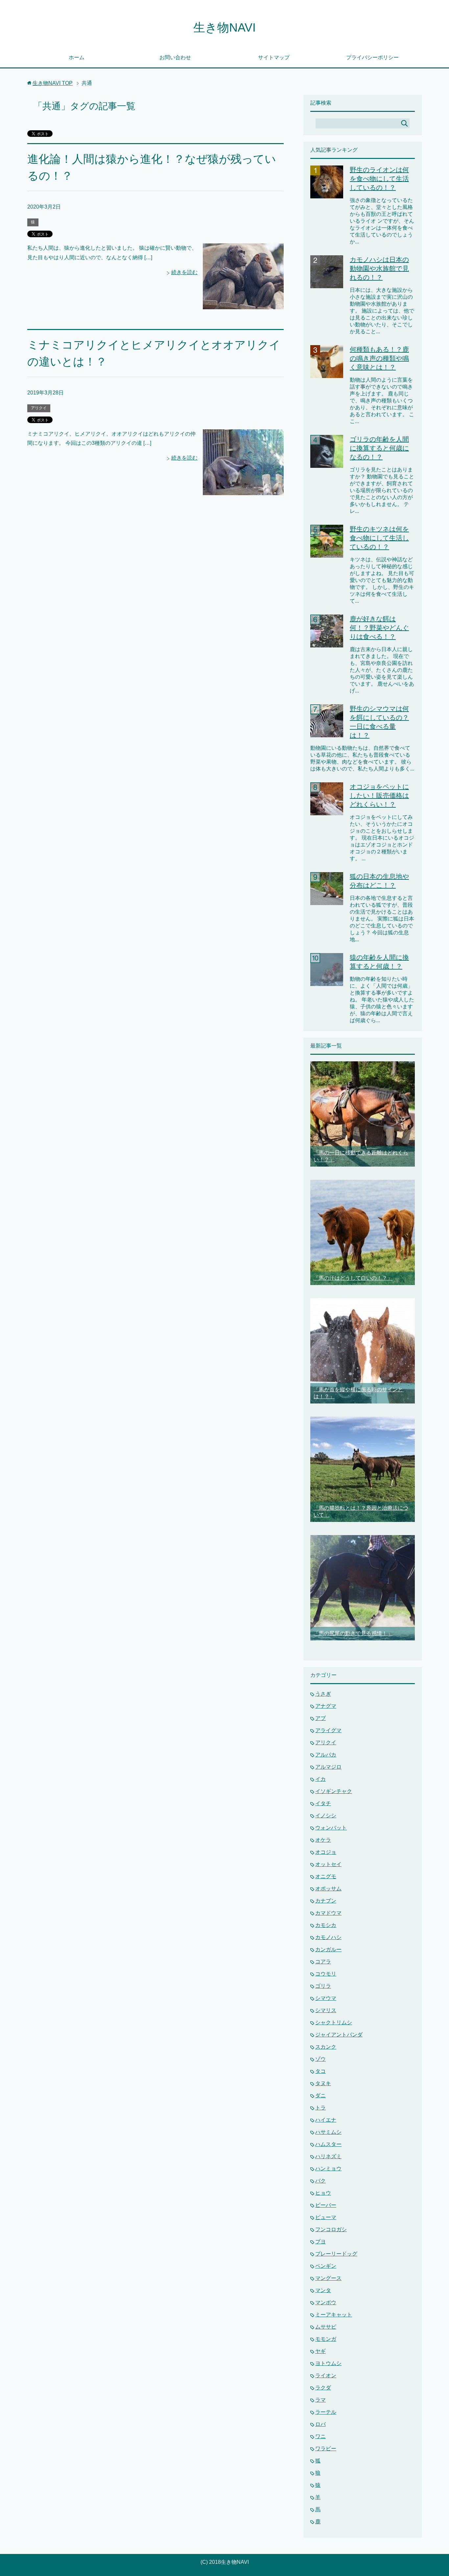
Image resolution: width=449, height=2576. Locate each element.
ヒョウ (323, 2193)
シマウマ (326, 1998)
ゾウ (320, 2059)
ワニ (320, 2436)
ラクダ (323, 2388)
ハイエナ (326, 2120)
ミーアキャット (334, 2315)
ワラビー (326, 2449)
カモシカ (326, 1925)
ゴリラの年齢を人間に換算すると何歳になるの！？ (379, 448)
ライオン (326, 2375)
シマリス (326, 2010)
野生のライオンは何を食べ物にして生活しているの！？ (379, 179)
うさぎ (323, 1694)
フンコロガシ (331, 2229)
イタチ (323, 1803)
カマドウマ (328, 1913)
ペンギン (326, 2266)
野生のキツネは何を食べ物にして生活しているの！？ (379, 538)
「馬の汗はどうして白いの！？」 (353, 1278)
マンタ (323, 2290)
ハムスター (328, 2144)
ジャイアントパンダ (339, 2035)
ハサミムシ (328, 2132)
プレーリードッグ (336, 2254)
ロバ (320, 2424)
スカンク (326, 2047)
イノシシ (326, 1816)
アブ (320, 1718)
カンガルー (328, 1949)
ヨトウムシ (328, 2363)
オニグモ (326, 1876)
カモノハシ (328, 1937)
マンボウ (326, 2302)
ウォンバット (331, 1828)
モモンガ (326, 2339)
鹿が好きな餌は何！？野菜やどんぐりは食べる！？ (379, 628)
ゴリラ (323, 1986)
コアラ (323, 1962)
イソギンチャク (334, 1791)
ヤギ (320, 2351)
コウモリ (326, 1974)
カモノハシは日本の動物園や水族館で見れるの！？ (379, 268)
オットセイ (328, 1864)
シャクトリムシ (334, 2022)
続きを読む (184, 272)
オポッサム (328, 1889)
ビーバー (326, 2205)
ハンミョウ (328, 2169)
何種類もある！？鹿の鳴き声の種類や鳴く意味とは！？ (379, 358)
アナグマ (326, 1706)
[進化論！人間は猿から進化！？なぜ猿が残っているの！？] (243, 304)
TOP (53, 83)
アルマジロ (328, 1767)
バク (320, 2181)
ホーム (77, 57)
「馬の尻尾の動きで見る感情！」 (353, 1633)
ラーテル (326, 2412)
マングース (328, 2278)
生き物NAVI (225, 27)
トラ (320, 2108)
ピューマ (326, 2217)
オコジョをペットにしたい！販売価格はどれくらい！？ (379, 796)
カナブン (326, 1901)
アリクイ (39, 408)
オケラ (323, 1840)
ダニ (320, 2096)
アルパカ (326, 1755)
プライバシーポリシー (372, 57)
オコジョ (326, 1852)
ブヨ (320, 2242)
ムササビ (326, 2327)
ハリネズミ (328, 2156)
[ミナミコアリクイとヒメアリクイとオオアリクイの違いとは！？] (243, 490)
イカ (320, 1779)
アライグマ (328, 1730)
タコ (320, 2071)
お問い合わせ (175, 57)
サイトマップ (274, 57)
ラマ (320, 2400)
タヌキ (323, 2083)
